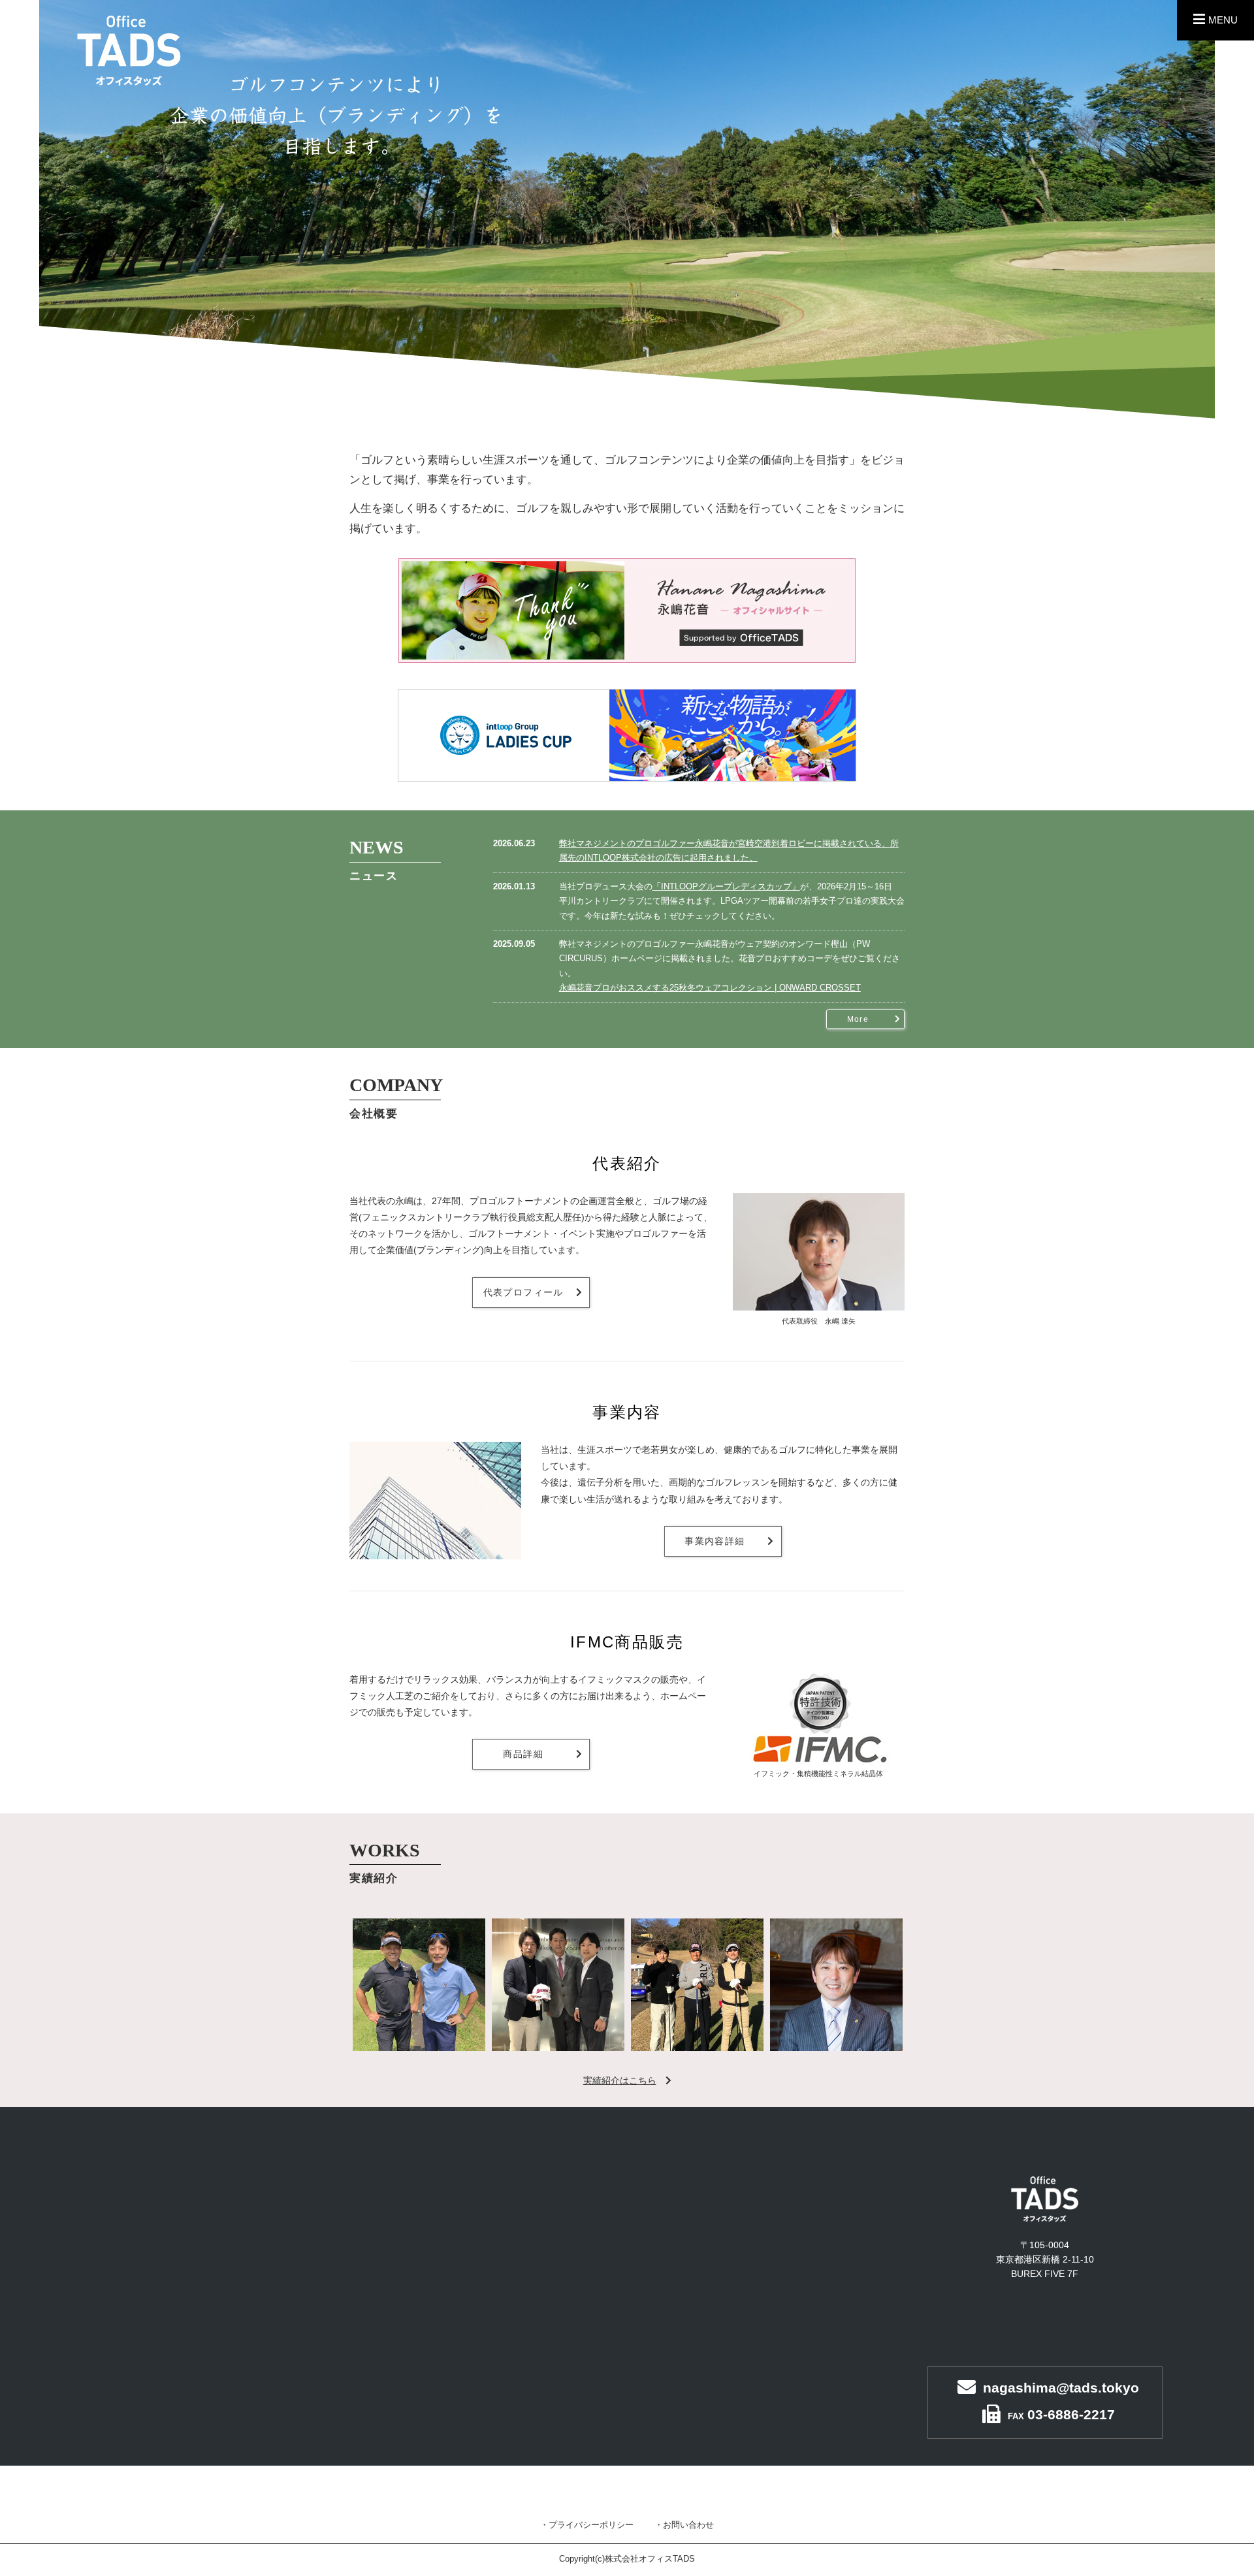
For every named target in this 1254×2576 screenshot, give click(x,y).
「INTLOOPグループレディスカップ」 (726, 887)
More (858, 1019)
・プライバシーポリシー (587, 2525)
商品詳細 (523, 1754)
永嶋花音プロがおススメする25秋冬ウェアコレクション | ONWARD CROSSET (710, 988)
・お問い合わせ (684, 2525)
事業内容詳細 (715, 1541)
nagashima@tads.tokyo (1061, 2388)
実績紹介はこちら (620, 2080)
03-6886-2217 (1071, 2414)
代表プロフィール (523, 1292)
